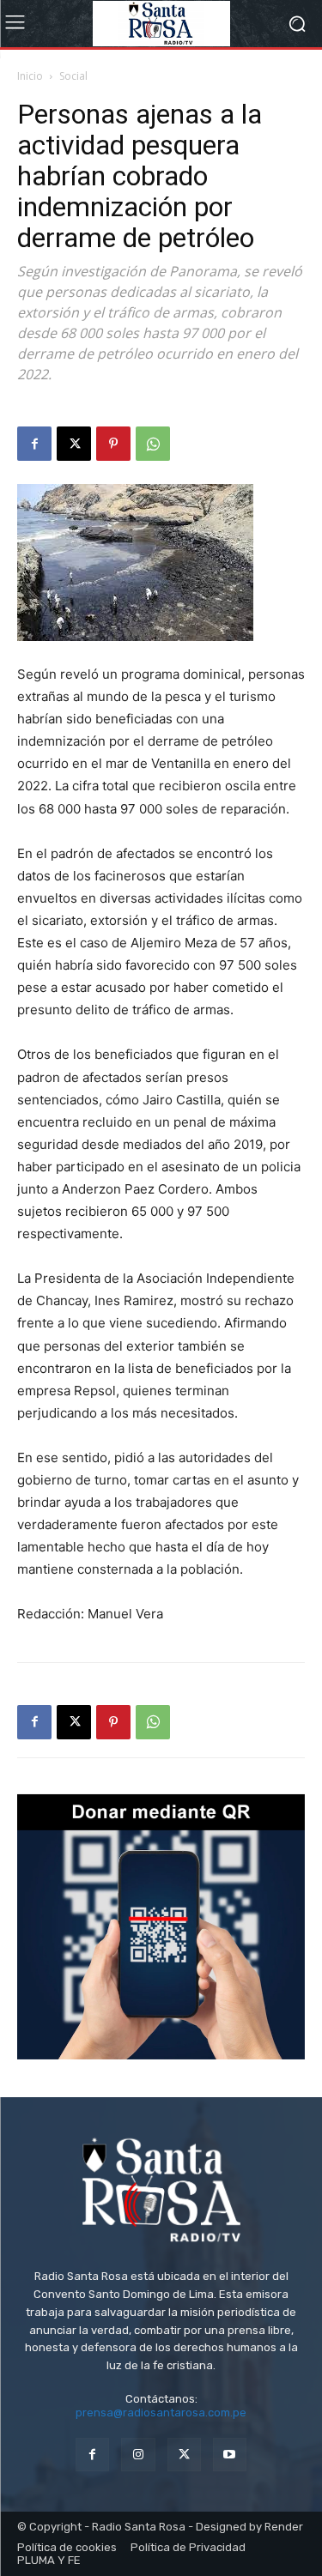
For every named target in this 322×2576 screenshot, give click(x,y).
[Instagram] (138, 2455)
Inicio (30, 76)
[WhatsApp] (153, 444)
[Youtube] (230, 2455)
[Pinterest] (113, 444)
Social (73, 76)
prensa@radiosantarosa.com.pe (161, 2413)
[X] (74, 444)
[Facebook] (34, 444)
